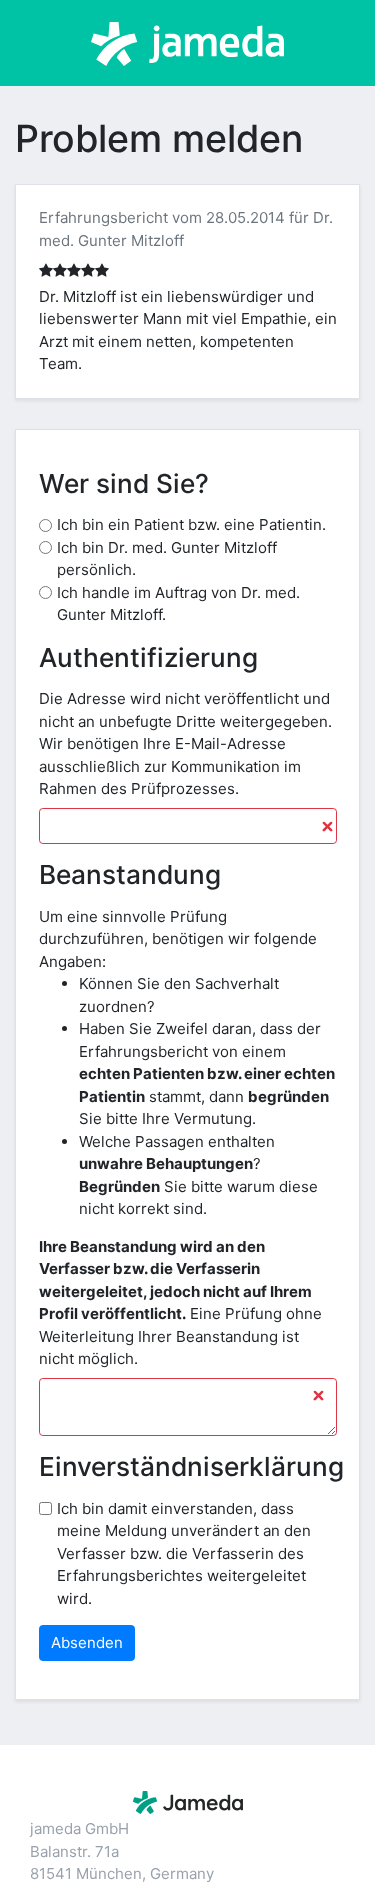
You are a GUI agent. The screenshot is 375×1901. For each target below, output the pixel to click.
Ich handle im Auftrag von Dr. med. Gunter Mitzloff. (178, 604)
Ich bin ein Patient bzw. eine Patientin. (191, 524)
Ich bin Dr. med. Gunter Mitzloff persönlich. (167, 559)
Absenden (87, 1642)
